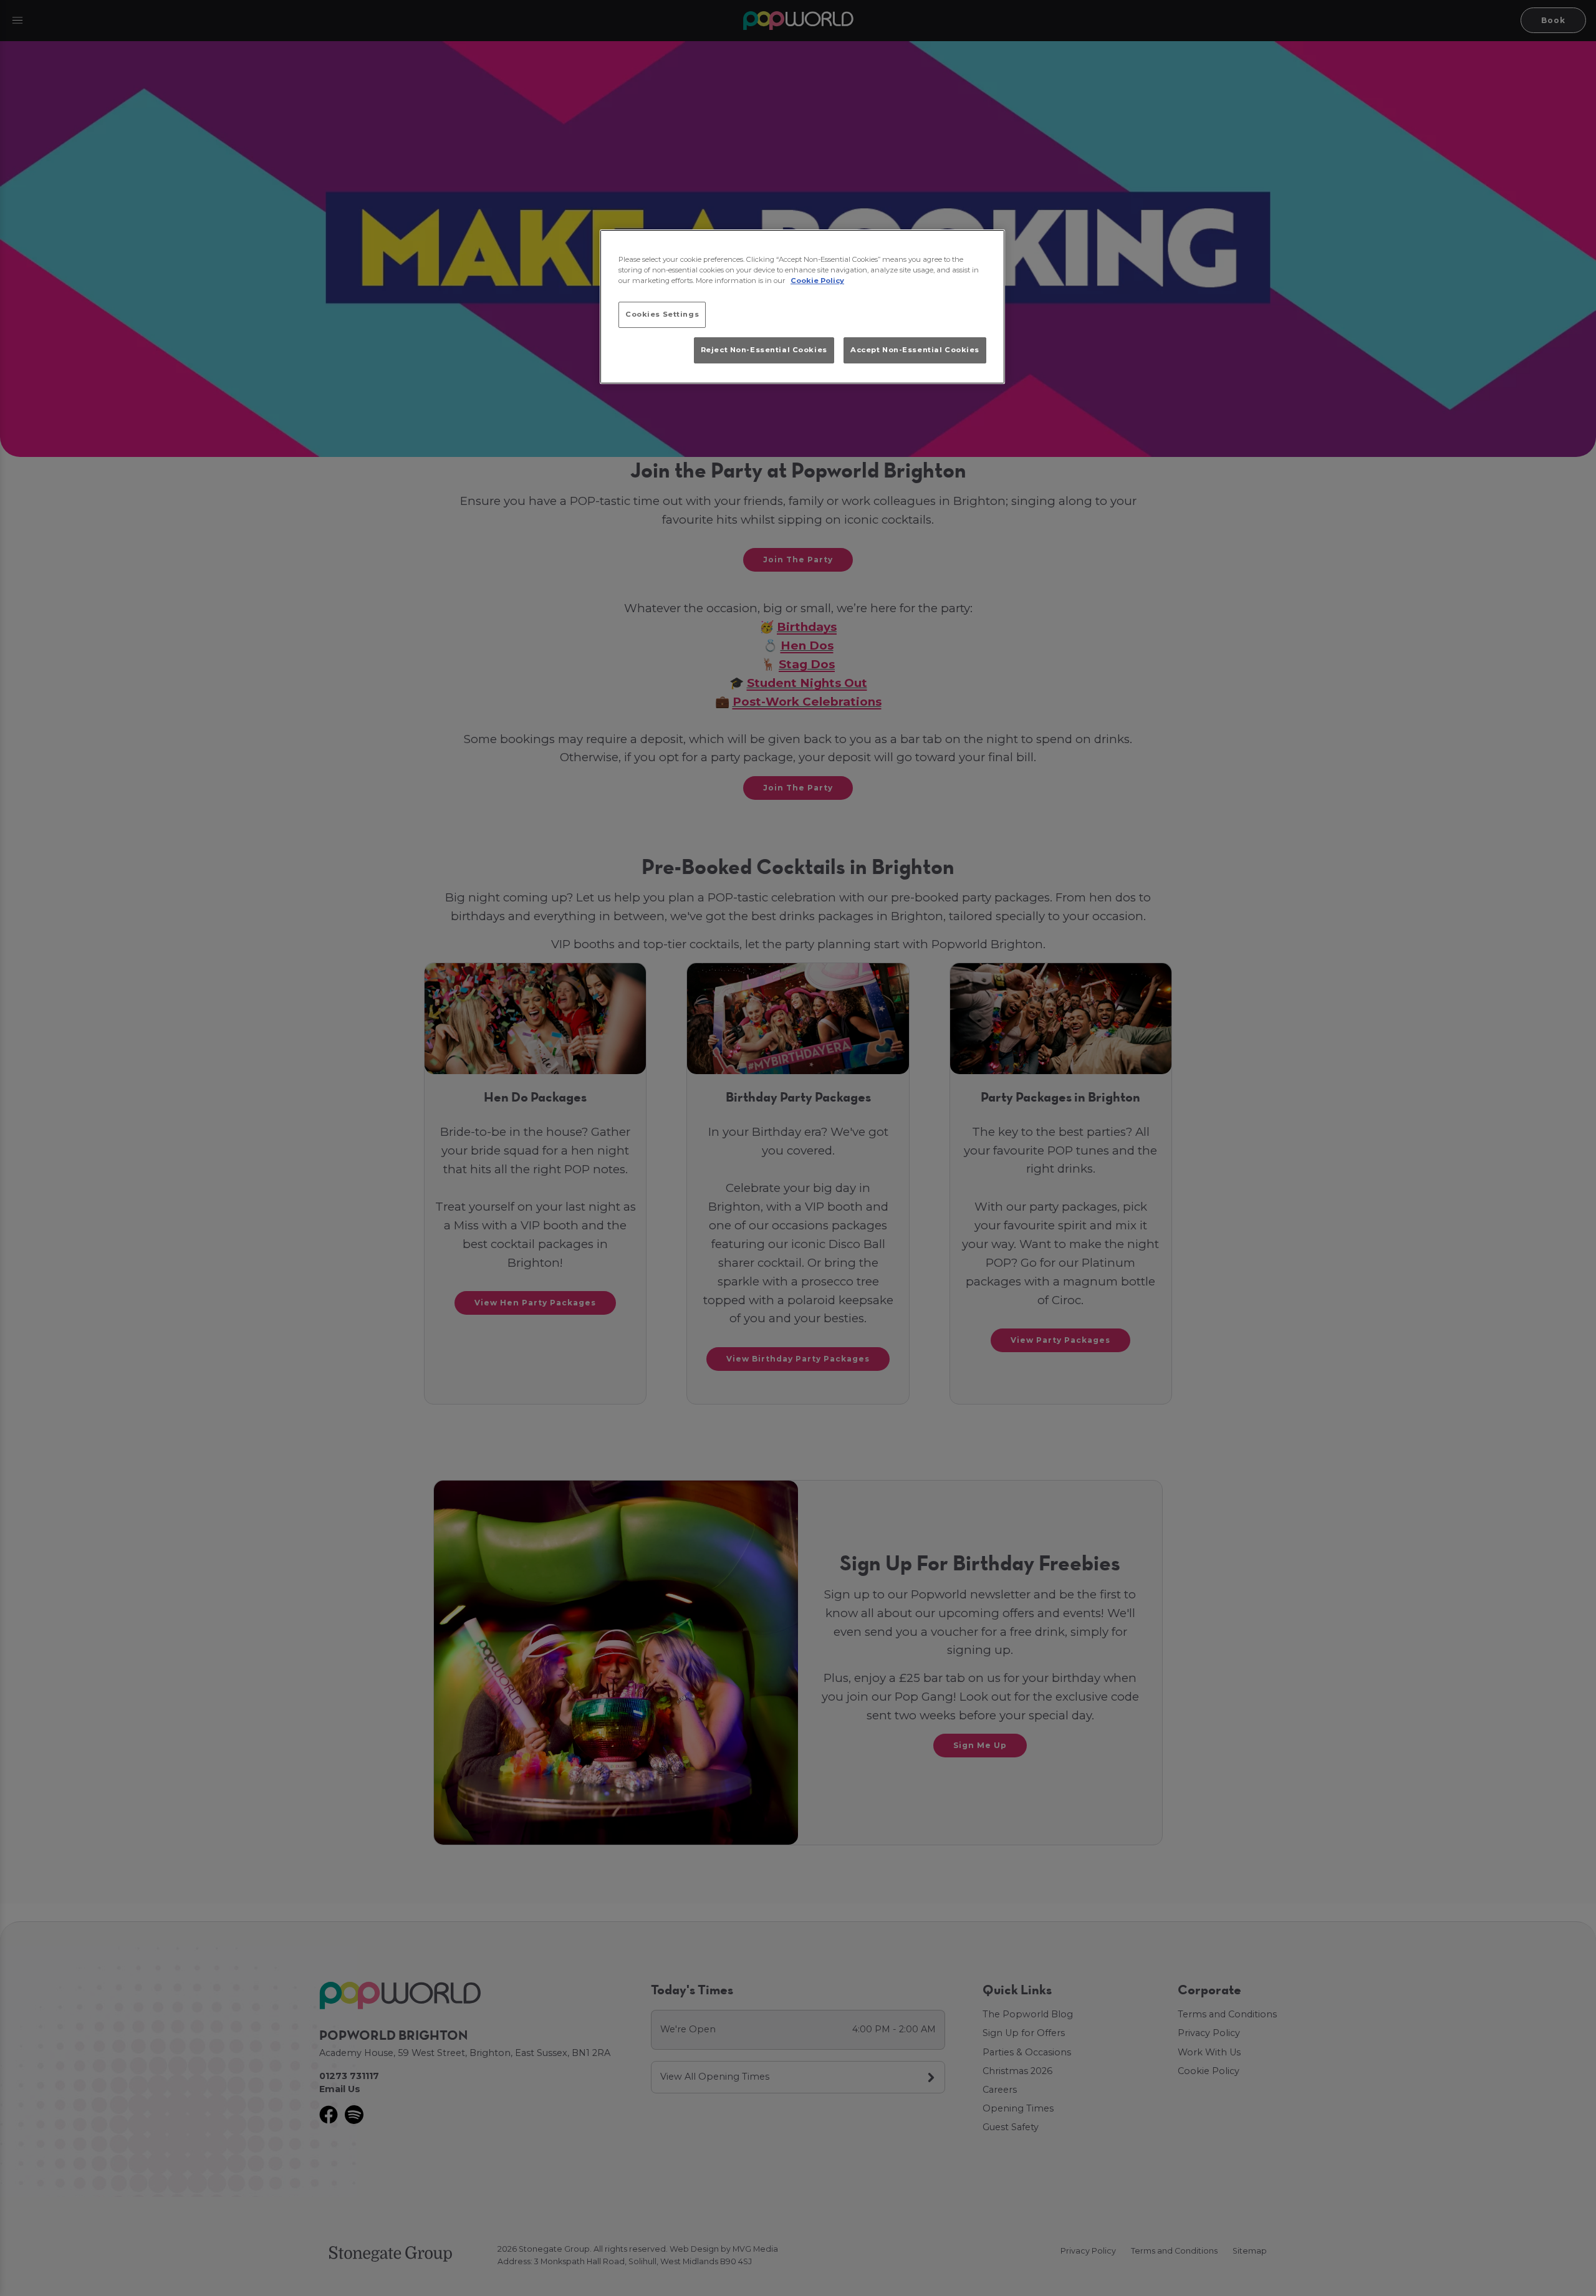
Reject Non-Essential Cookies (764, 350)
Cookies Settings (662, 314)
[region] (802, 307)
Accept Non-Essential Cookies (915, 350)
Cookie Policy (817, 281)
